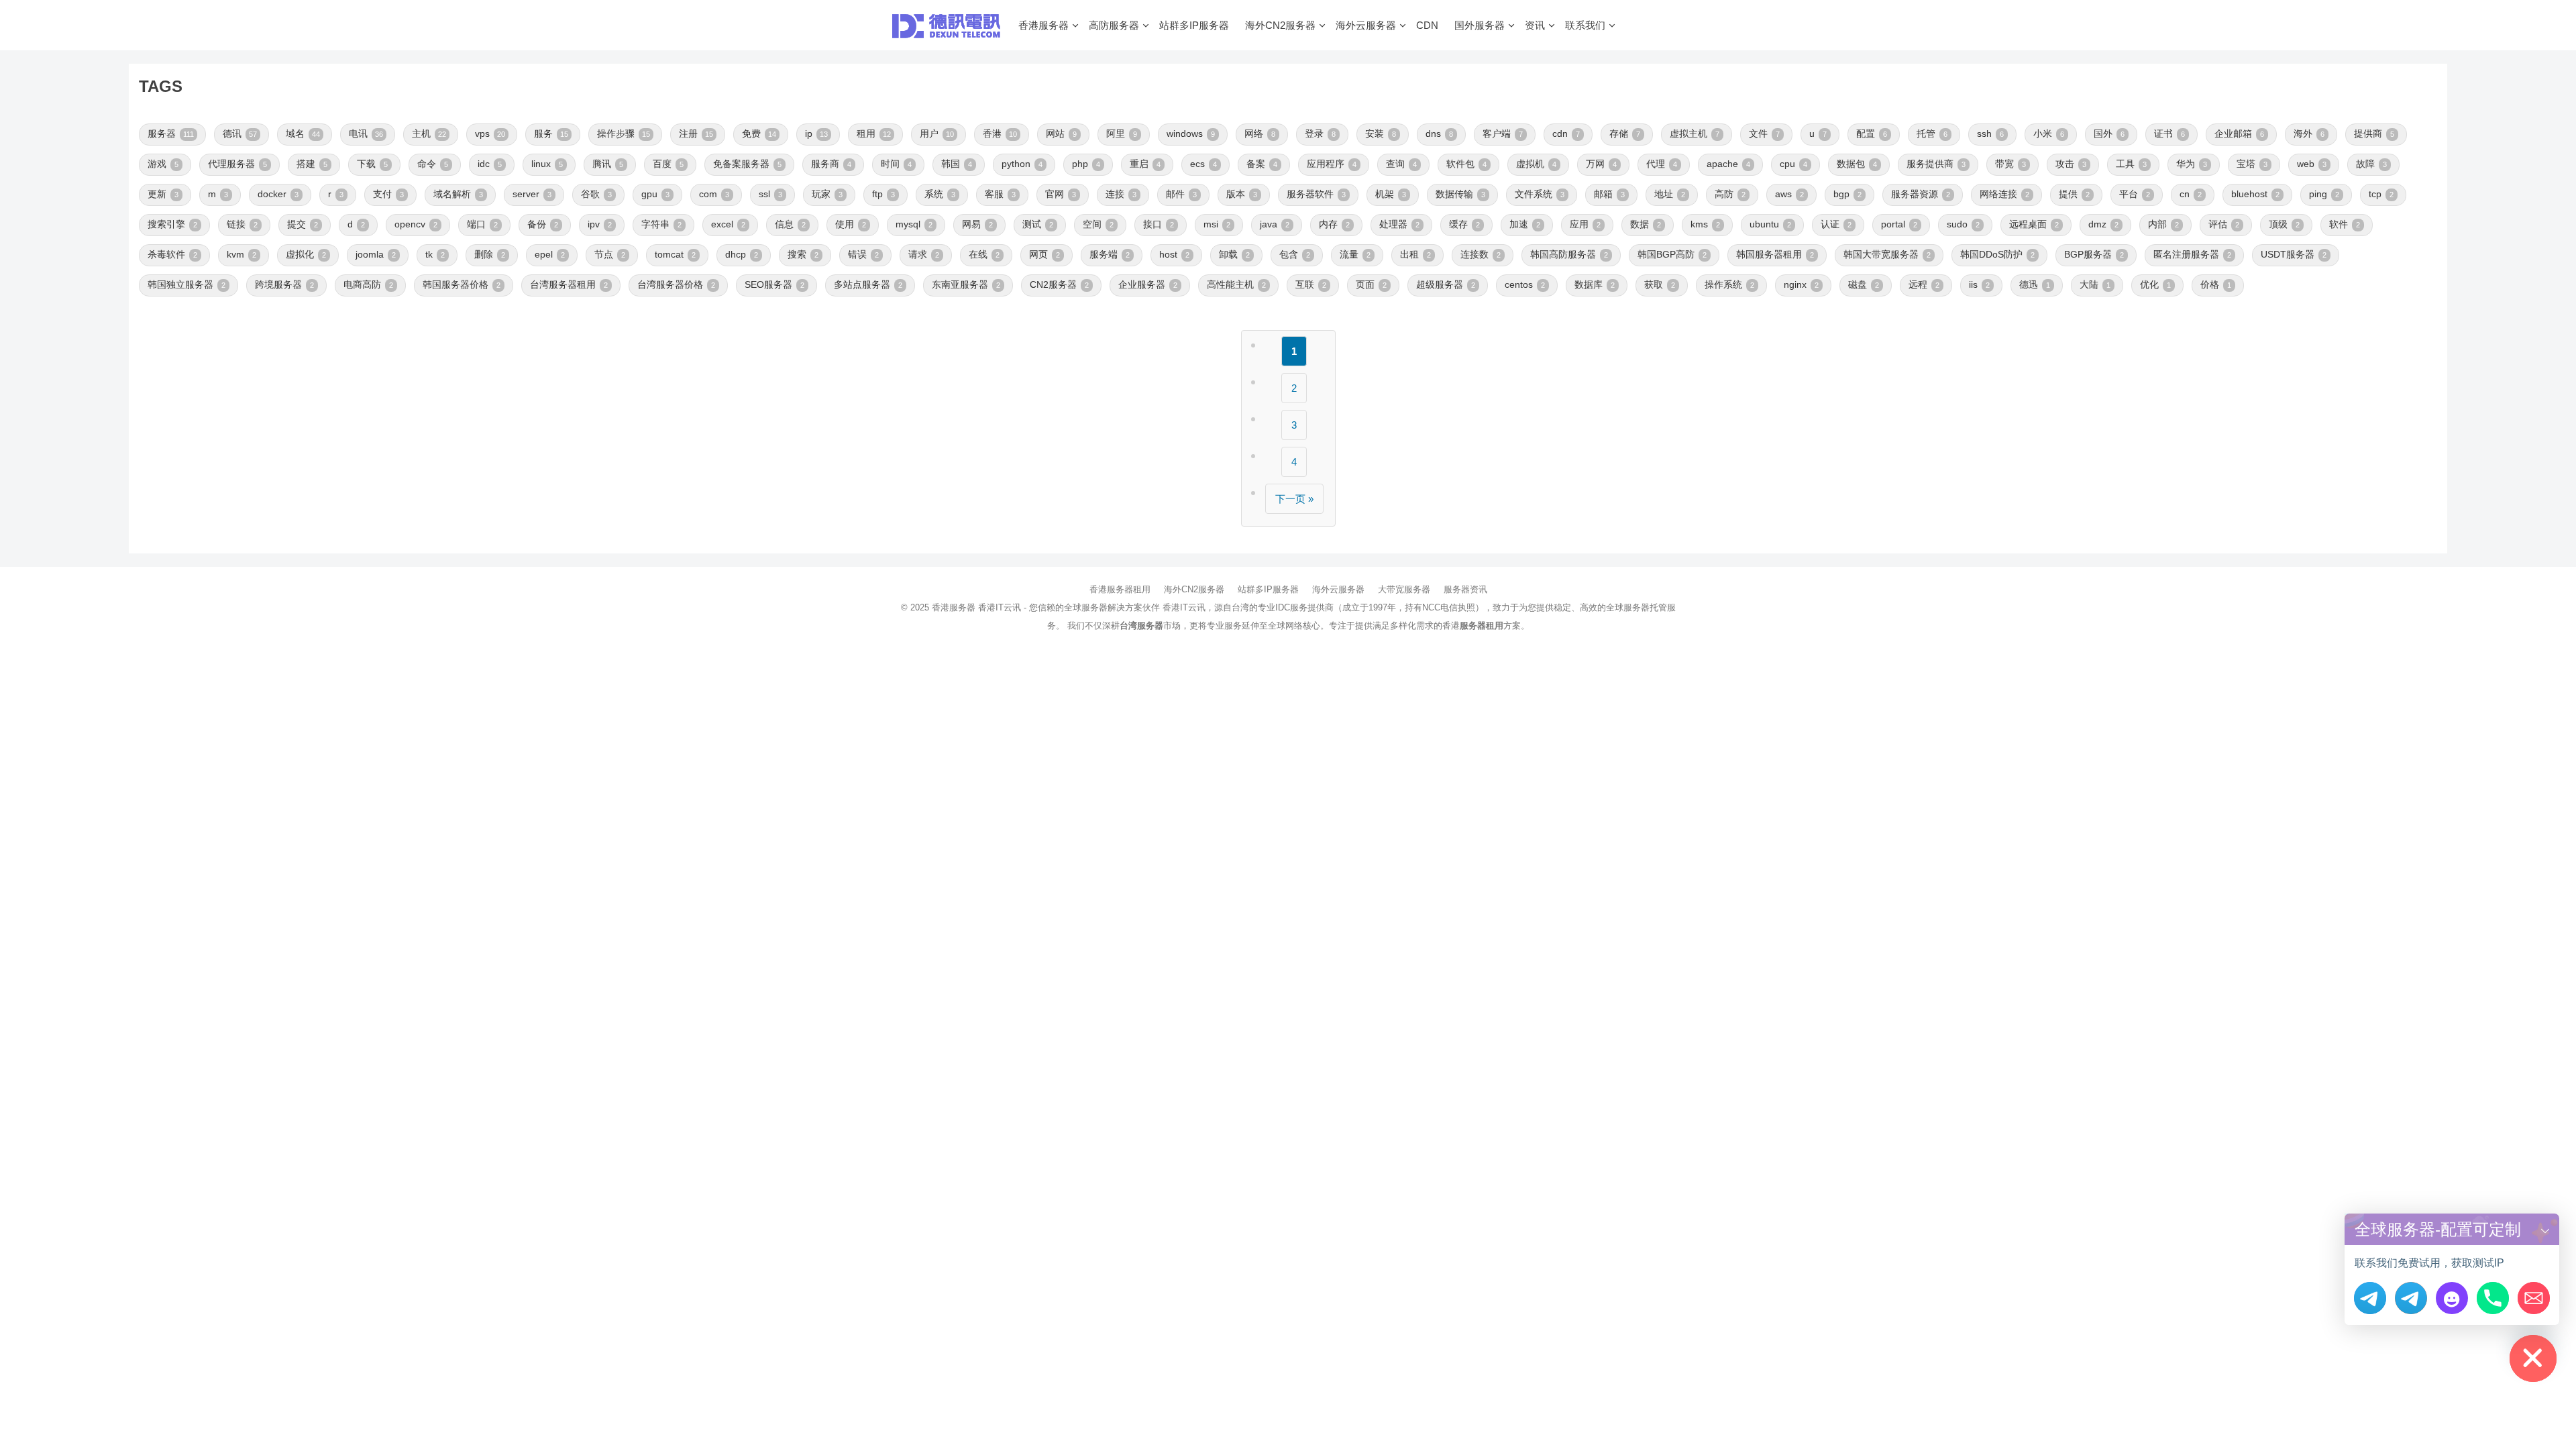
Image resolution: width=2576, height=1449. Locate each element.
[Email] (2534, 1298)
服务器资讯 (1465, 589)
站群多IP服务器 (1194, 25)
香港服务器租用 (1120, 589)
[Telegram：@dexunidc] (2411, 1298)
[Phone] (2493, 1298)
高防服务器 (1114, 25)
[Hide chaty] (2533, 1358)
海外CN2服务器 (1280, 25)
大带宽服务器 (1404, 589)
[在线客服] (2452, 1298)
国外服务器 (1480, 25)
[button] (2545, 1229)
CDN (1427, 25)
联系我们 (1585, 25)
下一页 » (1294, 499)
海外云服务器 (1366, 25)
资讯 (1535, 25)
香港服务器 (1043, 25)
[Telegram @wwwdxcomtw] (2370, 1298)
